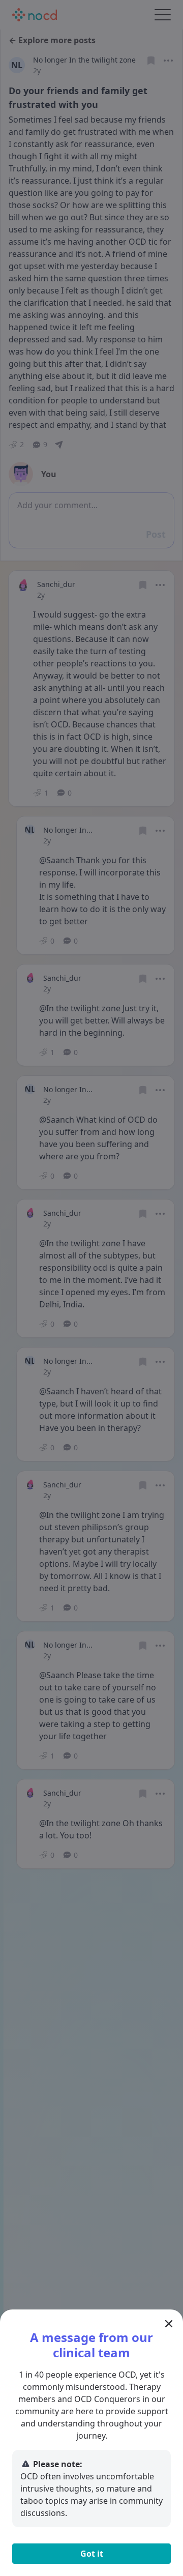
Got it (92, 2554)
